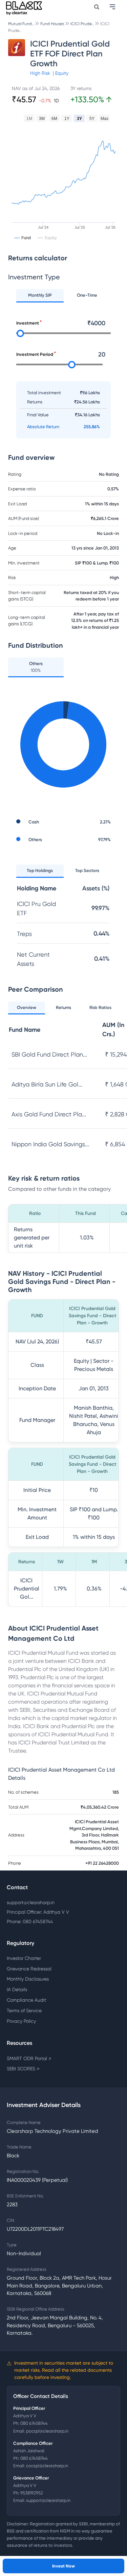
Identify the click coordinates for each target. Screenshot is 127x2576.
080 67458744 (34, 2423)
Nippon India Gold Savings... (50, 1144)
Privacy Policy (21, 2021)
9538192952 (32, 2493)
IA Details (17, 1989)
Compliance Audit (26, 2000)
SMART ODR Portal (29, 2058)
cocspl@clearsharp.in (47, 2466)
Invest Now (63, 2566)
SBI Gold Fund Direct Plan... (49, 1054)
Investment (28, 323)
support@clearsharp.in (31, 1902)
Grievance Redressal (29, 1969)
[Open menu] (113, 7)
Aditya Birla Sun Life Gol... (47, 1084)
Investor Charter (24, 1958)
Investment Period (35, 354)
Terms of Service (24, 2011)
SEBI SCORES (23, 2069)
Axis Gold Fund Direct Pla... (49, 1114)
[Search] (97, 7)
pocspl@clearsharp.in (47, 2431)
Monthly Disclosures (28, 1979)
